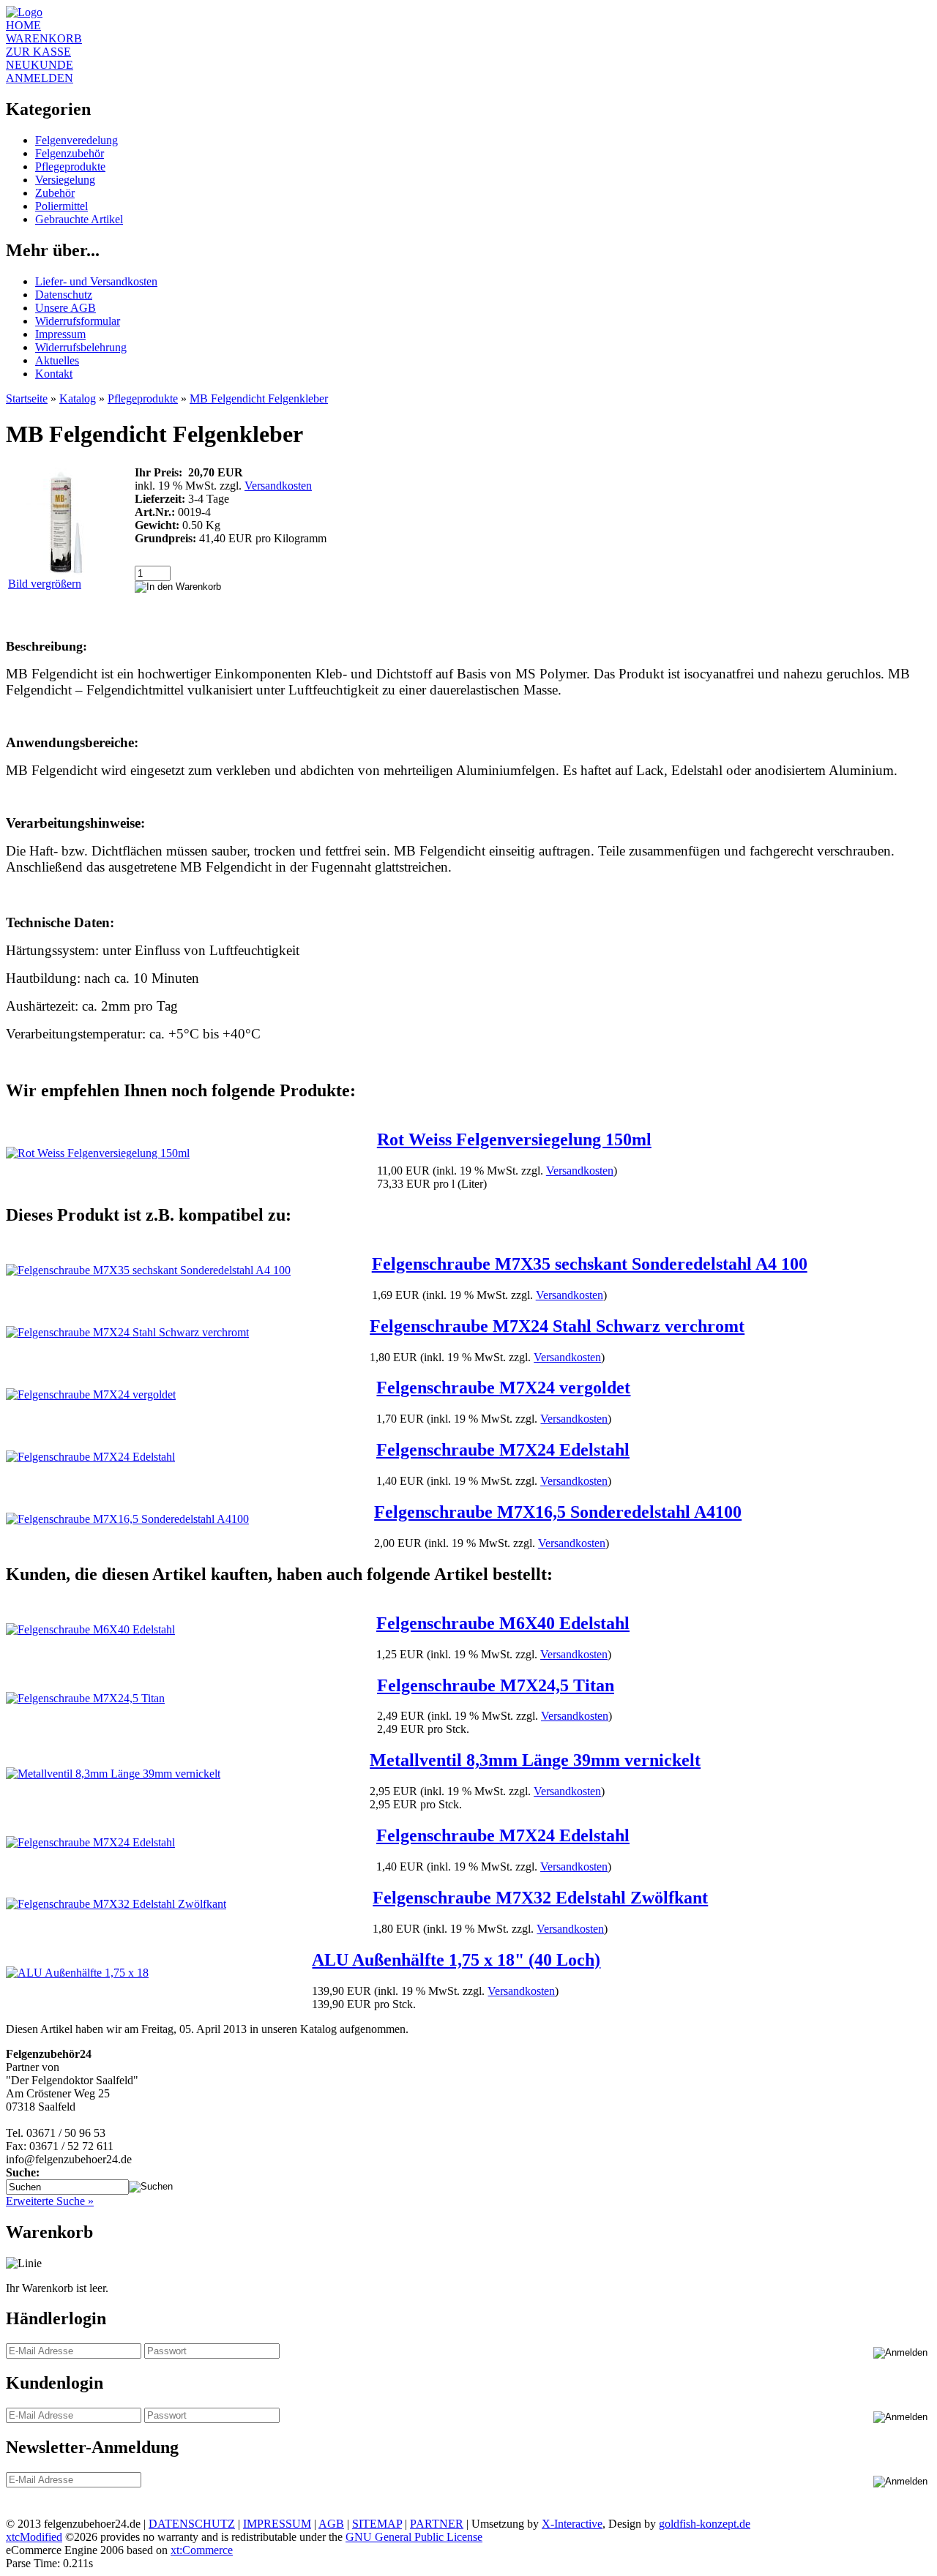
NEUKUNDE (40, 65)
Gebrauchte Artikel (79, 219)
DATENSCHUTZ (192, 2524)
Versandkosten (278, 486)
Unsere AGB (66, 308)
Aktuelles (57, 360)
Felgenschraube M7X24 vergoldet (503, 1388)
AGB (331, 2524)
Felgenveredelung (76, 140)
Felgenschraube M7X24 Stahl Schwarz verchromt (557, 1326)
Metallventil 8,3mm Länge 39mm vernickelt (535, 1760)
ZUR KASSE (38, 52)
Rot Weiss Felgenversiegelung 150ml (514, 1139)
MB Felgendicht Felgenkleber (259, 398)
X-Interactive (572, 2524)
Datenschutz (64, 295)
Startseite (27, 398)
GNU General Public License (414, 2537)
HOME (23, 25)
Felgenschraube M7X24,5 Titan (496, 1685)
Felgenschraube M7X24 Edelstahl (503, 1450)
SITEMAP (377, 2524)
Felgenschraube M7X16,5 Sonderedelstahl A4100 (558, 1512)
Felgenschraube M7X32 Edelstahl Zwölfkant (540, 1898)
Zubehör (55, 193)
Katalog (78, 398)
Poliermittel (61, 206)
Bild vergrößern (45, 584)
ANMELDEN (40, 78)
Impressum (60, 334)
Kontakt (54, 374)
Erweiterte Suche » (50, 2201)
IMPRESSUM (277, 2524)
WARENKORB (44, 38)
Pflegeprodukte (70, 166)
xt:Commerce (202, 2550)
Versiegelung (65, 180)
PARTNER (437, 2524)
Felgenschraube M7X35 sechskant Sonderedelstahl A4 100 (590, 1264)
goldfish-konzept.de (705, 2524)
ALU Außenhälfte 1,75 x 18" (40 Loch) (456, 1960)
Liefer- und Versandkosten (96, 281)
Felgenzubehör (70, 153)
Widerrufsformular (78, 321)
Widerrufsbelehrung (81, 347)
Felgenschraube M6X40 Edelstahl (503, 1623)
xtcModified (34, 2537)
